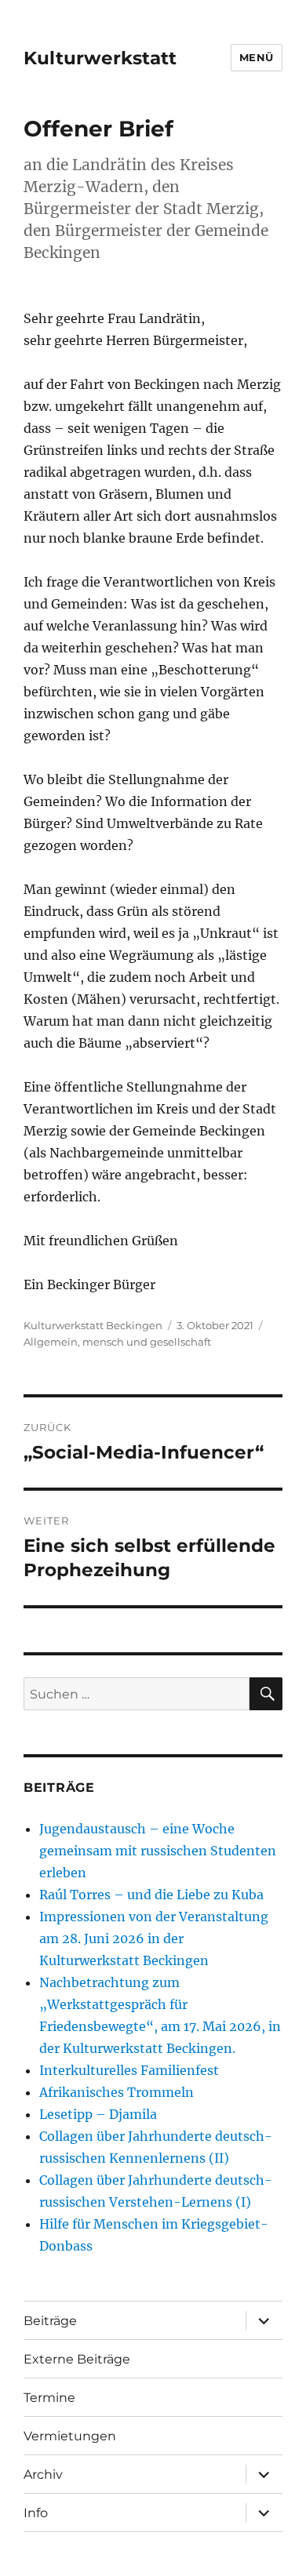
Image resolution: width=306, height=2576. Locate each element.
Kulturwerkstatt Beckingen (93, 1325)
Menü (257, 57)
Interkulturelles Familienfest (129, 2070)
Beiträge (50, 2321)
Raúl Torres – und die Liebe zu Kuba (151, 1895)
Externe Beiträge (77, 2359)
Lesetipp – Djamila (98, 2114)
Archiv (43, 2474)
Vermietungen (70, 2436)
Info (36, 2513)
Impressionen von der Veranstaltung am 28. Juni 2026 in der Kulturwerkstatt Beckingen (154, 1938)
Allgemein (51, 1342)
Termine (49, 2398)
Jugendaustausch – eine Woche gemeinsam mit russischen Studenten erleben (158, 1851)
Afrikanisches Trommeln (117, 2092)
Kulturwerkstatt (100, 58)
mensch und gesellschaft (147, 1342)
